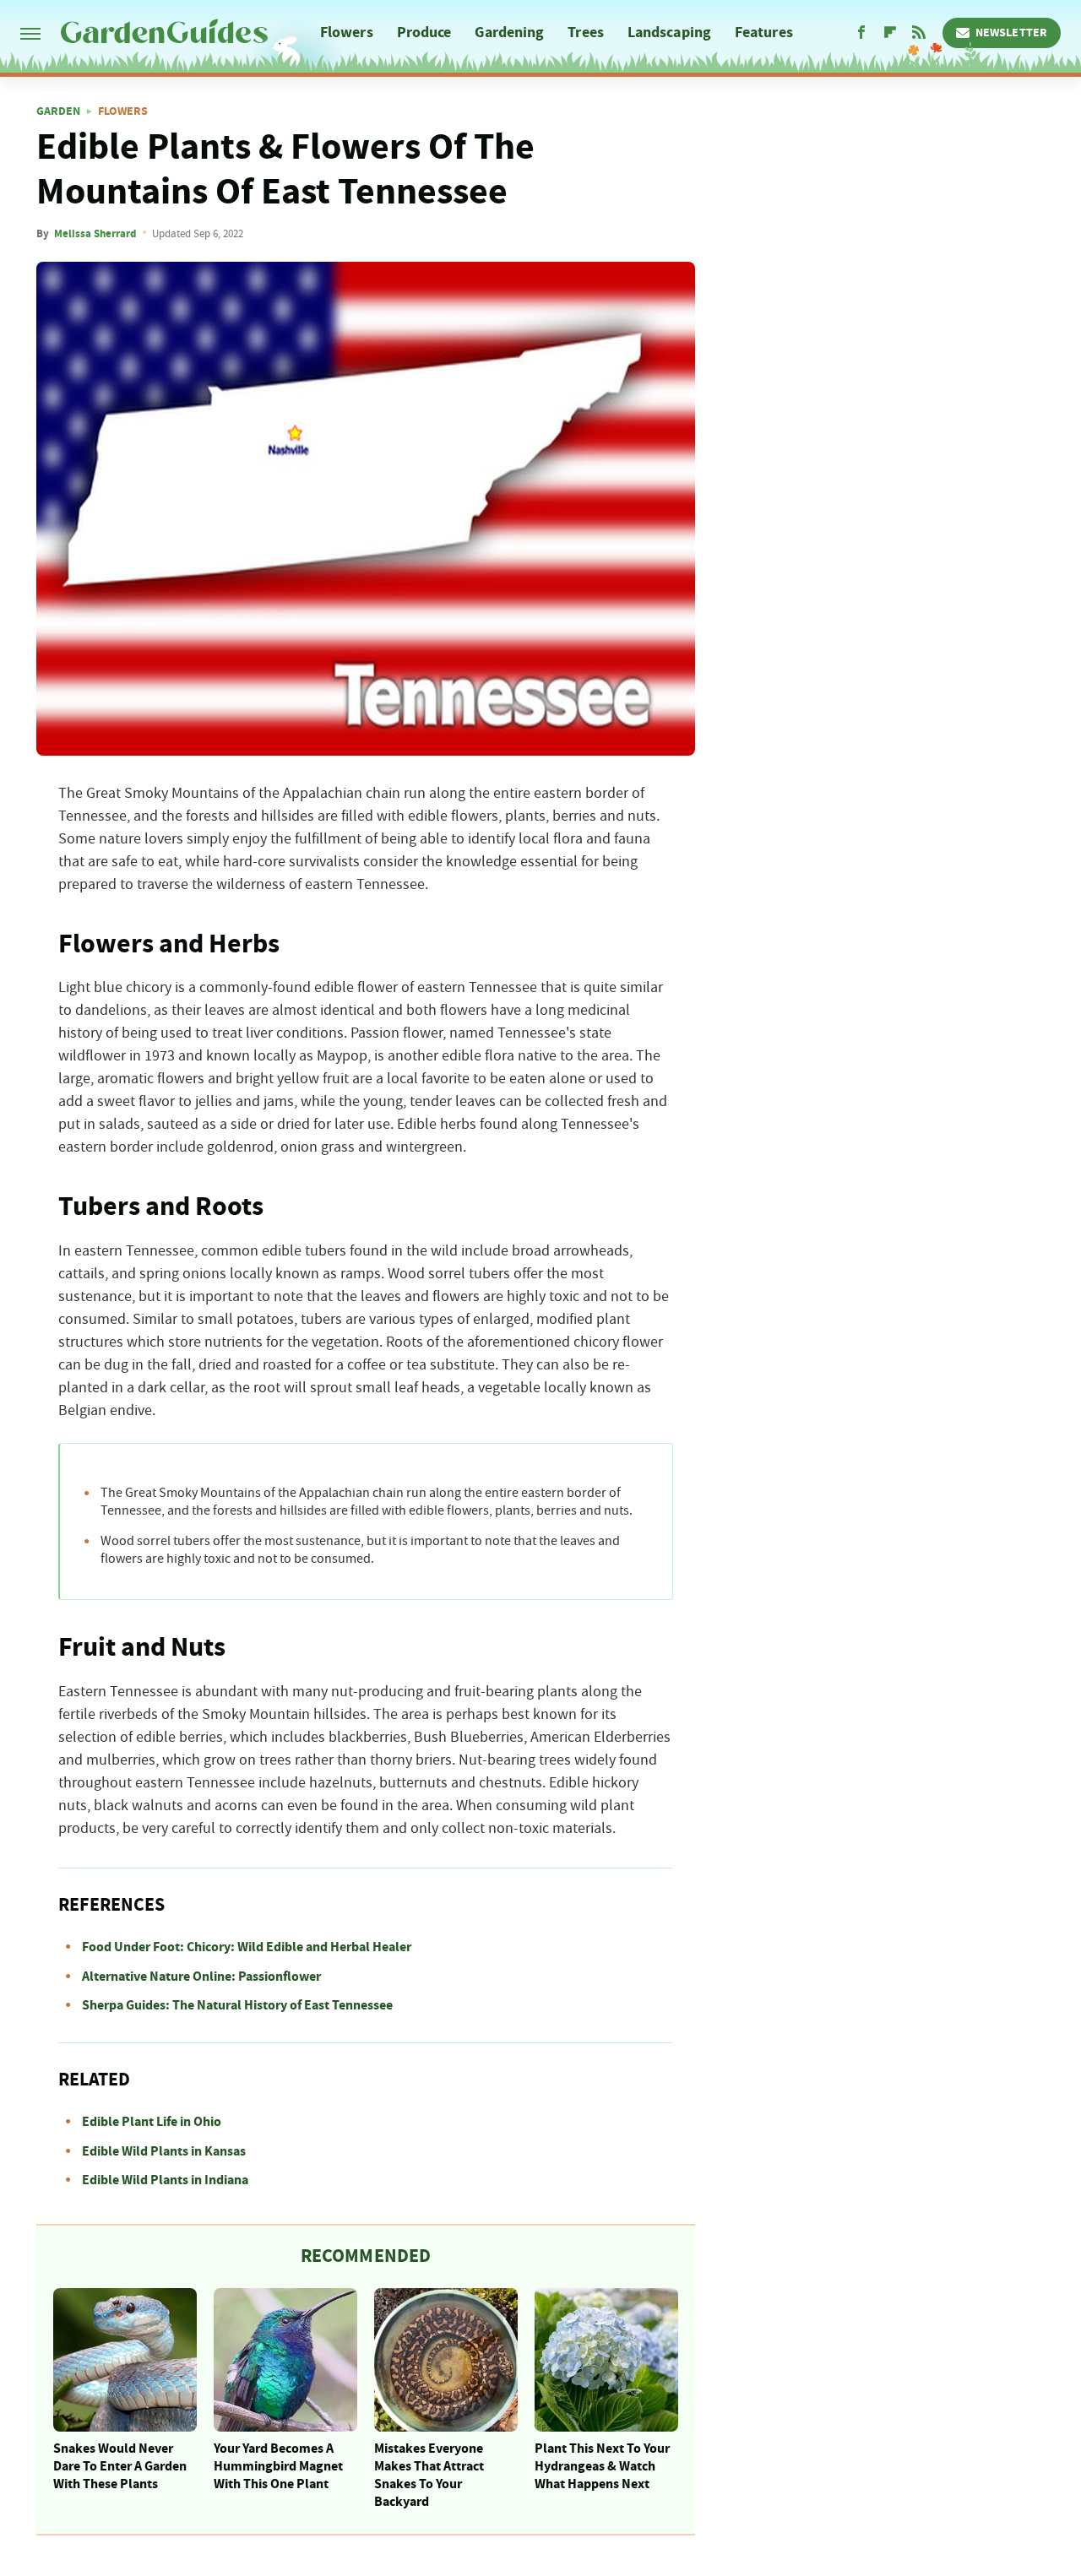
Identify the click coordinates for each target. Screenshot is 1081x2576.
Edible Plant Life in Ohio (152, 2122)
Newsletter (1011, 33)
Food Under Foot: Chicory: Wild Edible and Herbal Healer (247, 1947)
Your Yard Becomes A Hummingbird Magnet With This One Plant (278, 2466)
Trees (586, 33)
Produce (424, 33)
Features (764, 33)
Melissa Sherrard (95, 234)
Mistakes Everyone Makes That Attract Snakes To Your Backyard (429, 2475)
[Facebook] (861, 33)
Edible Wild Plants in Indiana (165, 2180)
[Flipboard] (890, 33)
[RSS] (919, 33)
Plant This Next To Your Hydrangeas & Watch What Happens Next (602, 2466)
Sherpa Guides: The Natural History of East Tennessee (237, 2005)
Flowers (347, 33)
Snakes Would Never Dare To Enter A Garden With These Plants (120, 2466)
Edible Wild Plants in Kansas (164, 2151)
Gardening (509, 33)
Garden (58, 111)
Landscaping (669, 33)
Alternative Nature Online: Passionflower (201, 1977)
